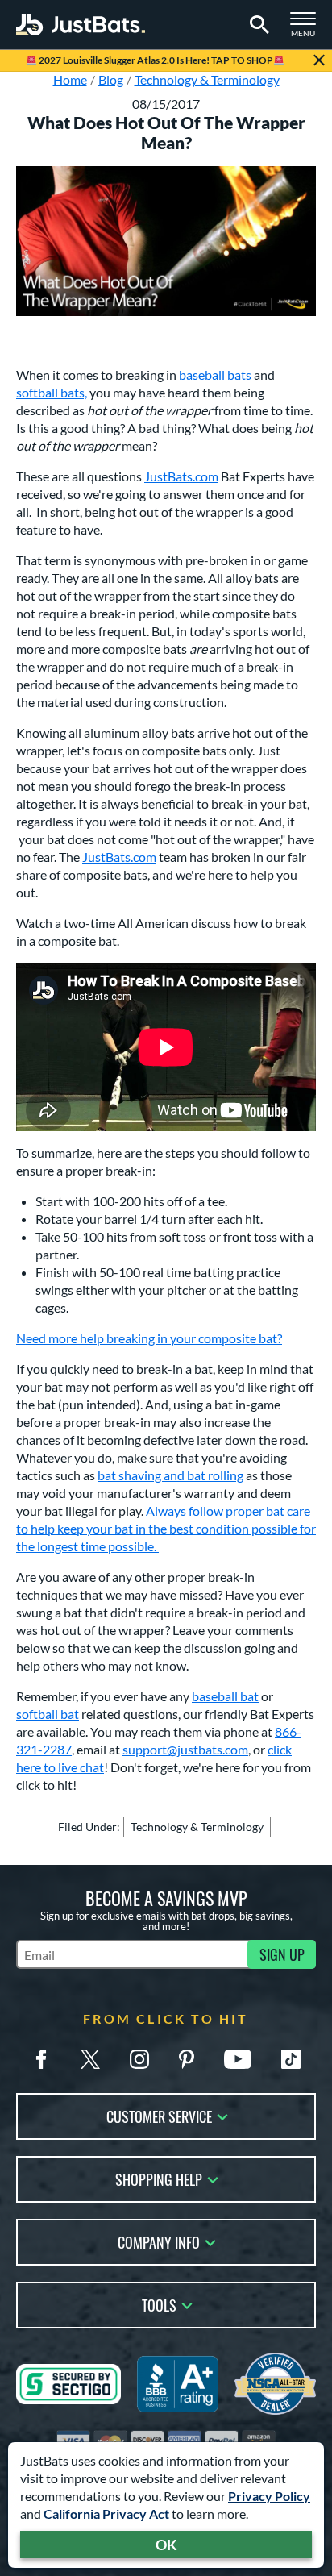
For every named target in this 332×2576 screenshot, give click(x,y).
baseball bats (215, 375)
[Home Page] (81, 25)
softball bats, (52, 392)
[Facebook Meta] (41, 2059)
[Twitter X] (90, 2059)
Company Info (159, 2241)
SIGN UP (282, 1954)
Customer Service (159, 2115)
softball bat (48, 1714)
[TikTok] (291, 2059)
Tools (159, 2304)
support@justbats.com (185, 1749)
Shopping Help (159, 2178)
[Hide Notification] (319, 60)
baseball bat (225, 1696)
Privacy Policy (269, 2496)
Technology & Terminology (197, 1827)
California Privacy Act (106, 2514)
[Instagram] (139, 2059)
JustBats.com (181, 476)
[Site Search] (257, 25)
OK (166, 2545)
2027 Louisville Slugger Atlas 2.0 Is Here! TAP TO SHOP (155, 60)
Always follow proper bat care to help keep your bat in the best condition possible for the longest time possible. (166, 1528)
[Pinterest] (186, 2059)
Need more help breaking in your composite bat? (149, 1338)
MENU (308, 29)
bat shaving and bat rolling (170, 1475)
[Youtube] (238, 2059)
